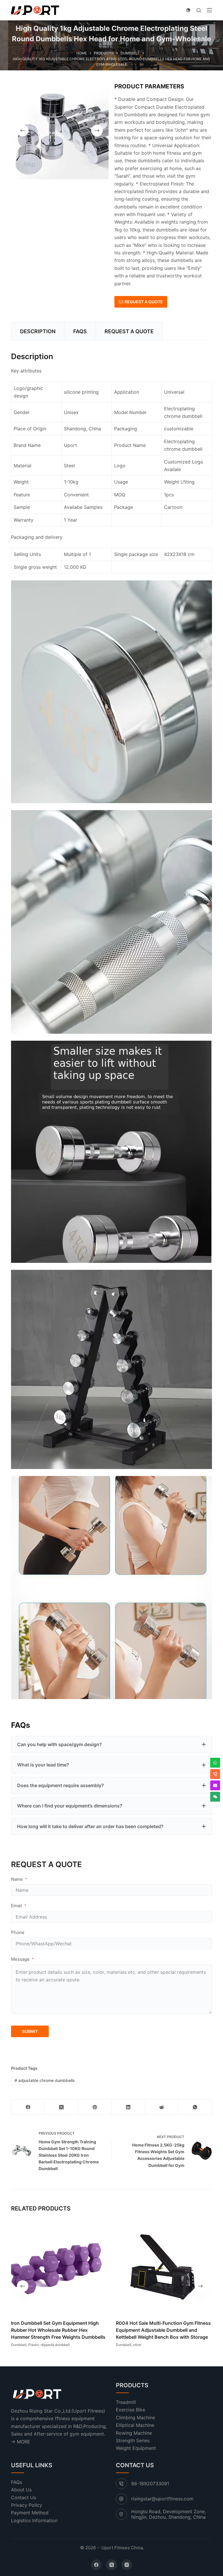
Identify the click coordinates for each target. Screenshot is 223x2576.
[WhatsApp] (195, 2107)
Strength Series (133, 2440)
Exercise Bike (131, 2410)
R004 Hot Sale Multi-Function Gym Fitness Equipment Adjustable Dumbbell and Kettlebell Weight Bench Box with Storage (163, 2330)
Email (17, 1906)
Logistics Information (34, 2520)
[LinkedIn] (128, 2107)
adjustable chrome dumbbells (45, 2080)
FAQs (17, 2482)
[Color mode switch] (188, 10)
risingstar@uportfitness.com (162, 2499)
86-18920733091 (150, 2484)
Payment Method (30, 2513)
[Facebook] (28, 2107)
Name (17, 1879)
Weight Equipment (136, 2448)
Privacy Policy (27, 2505)
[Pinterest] (95, 2107)
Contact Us (24, 2497)
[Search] (199, 10)
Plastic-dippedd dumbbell (49, 2345)
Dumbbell (19, 2345)
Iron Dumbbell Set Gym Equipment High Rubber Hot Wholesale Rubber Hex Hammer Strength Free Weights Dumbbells (58, 2330)
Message (20, 1959)
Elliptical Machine (135, 2425)
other (137, 2345)
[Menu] (209, 10)
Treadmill (126, 2402)
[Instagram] (127, 2565)
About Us (21, 2490)
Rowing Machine (134, 2433)
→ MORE (21, 2441)
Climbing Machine (135, 2418)
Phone (18, 1932)
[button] (111, 1744)
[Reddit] (162, 2107)
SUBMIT (30, 2031)
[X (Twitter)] (61, 2107)
